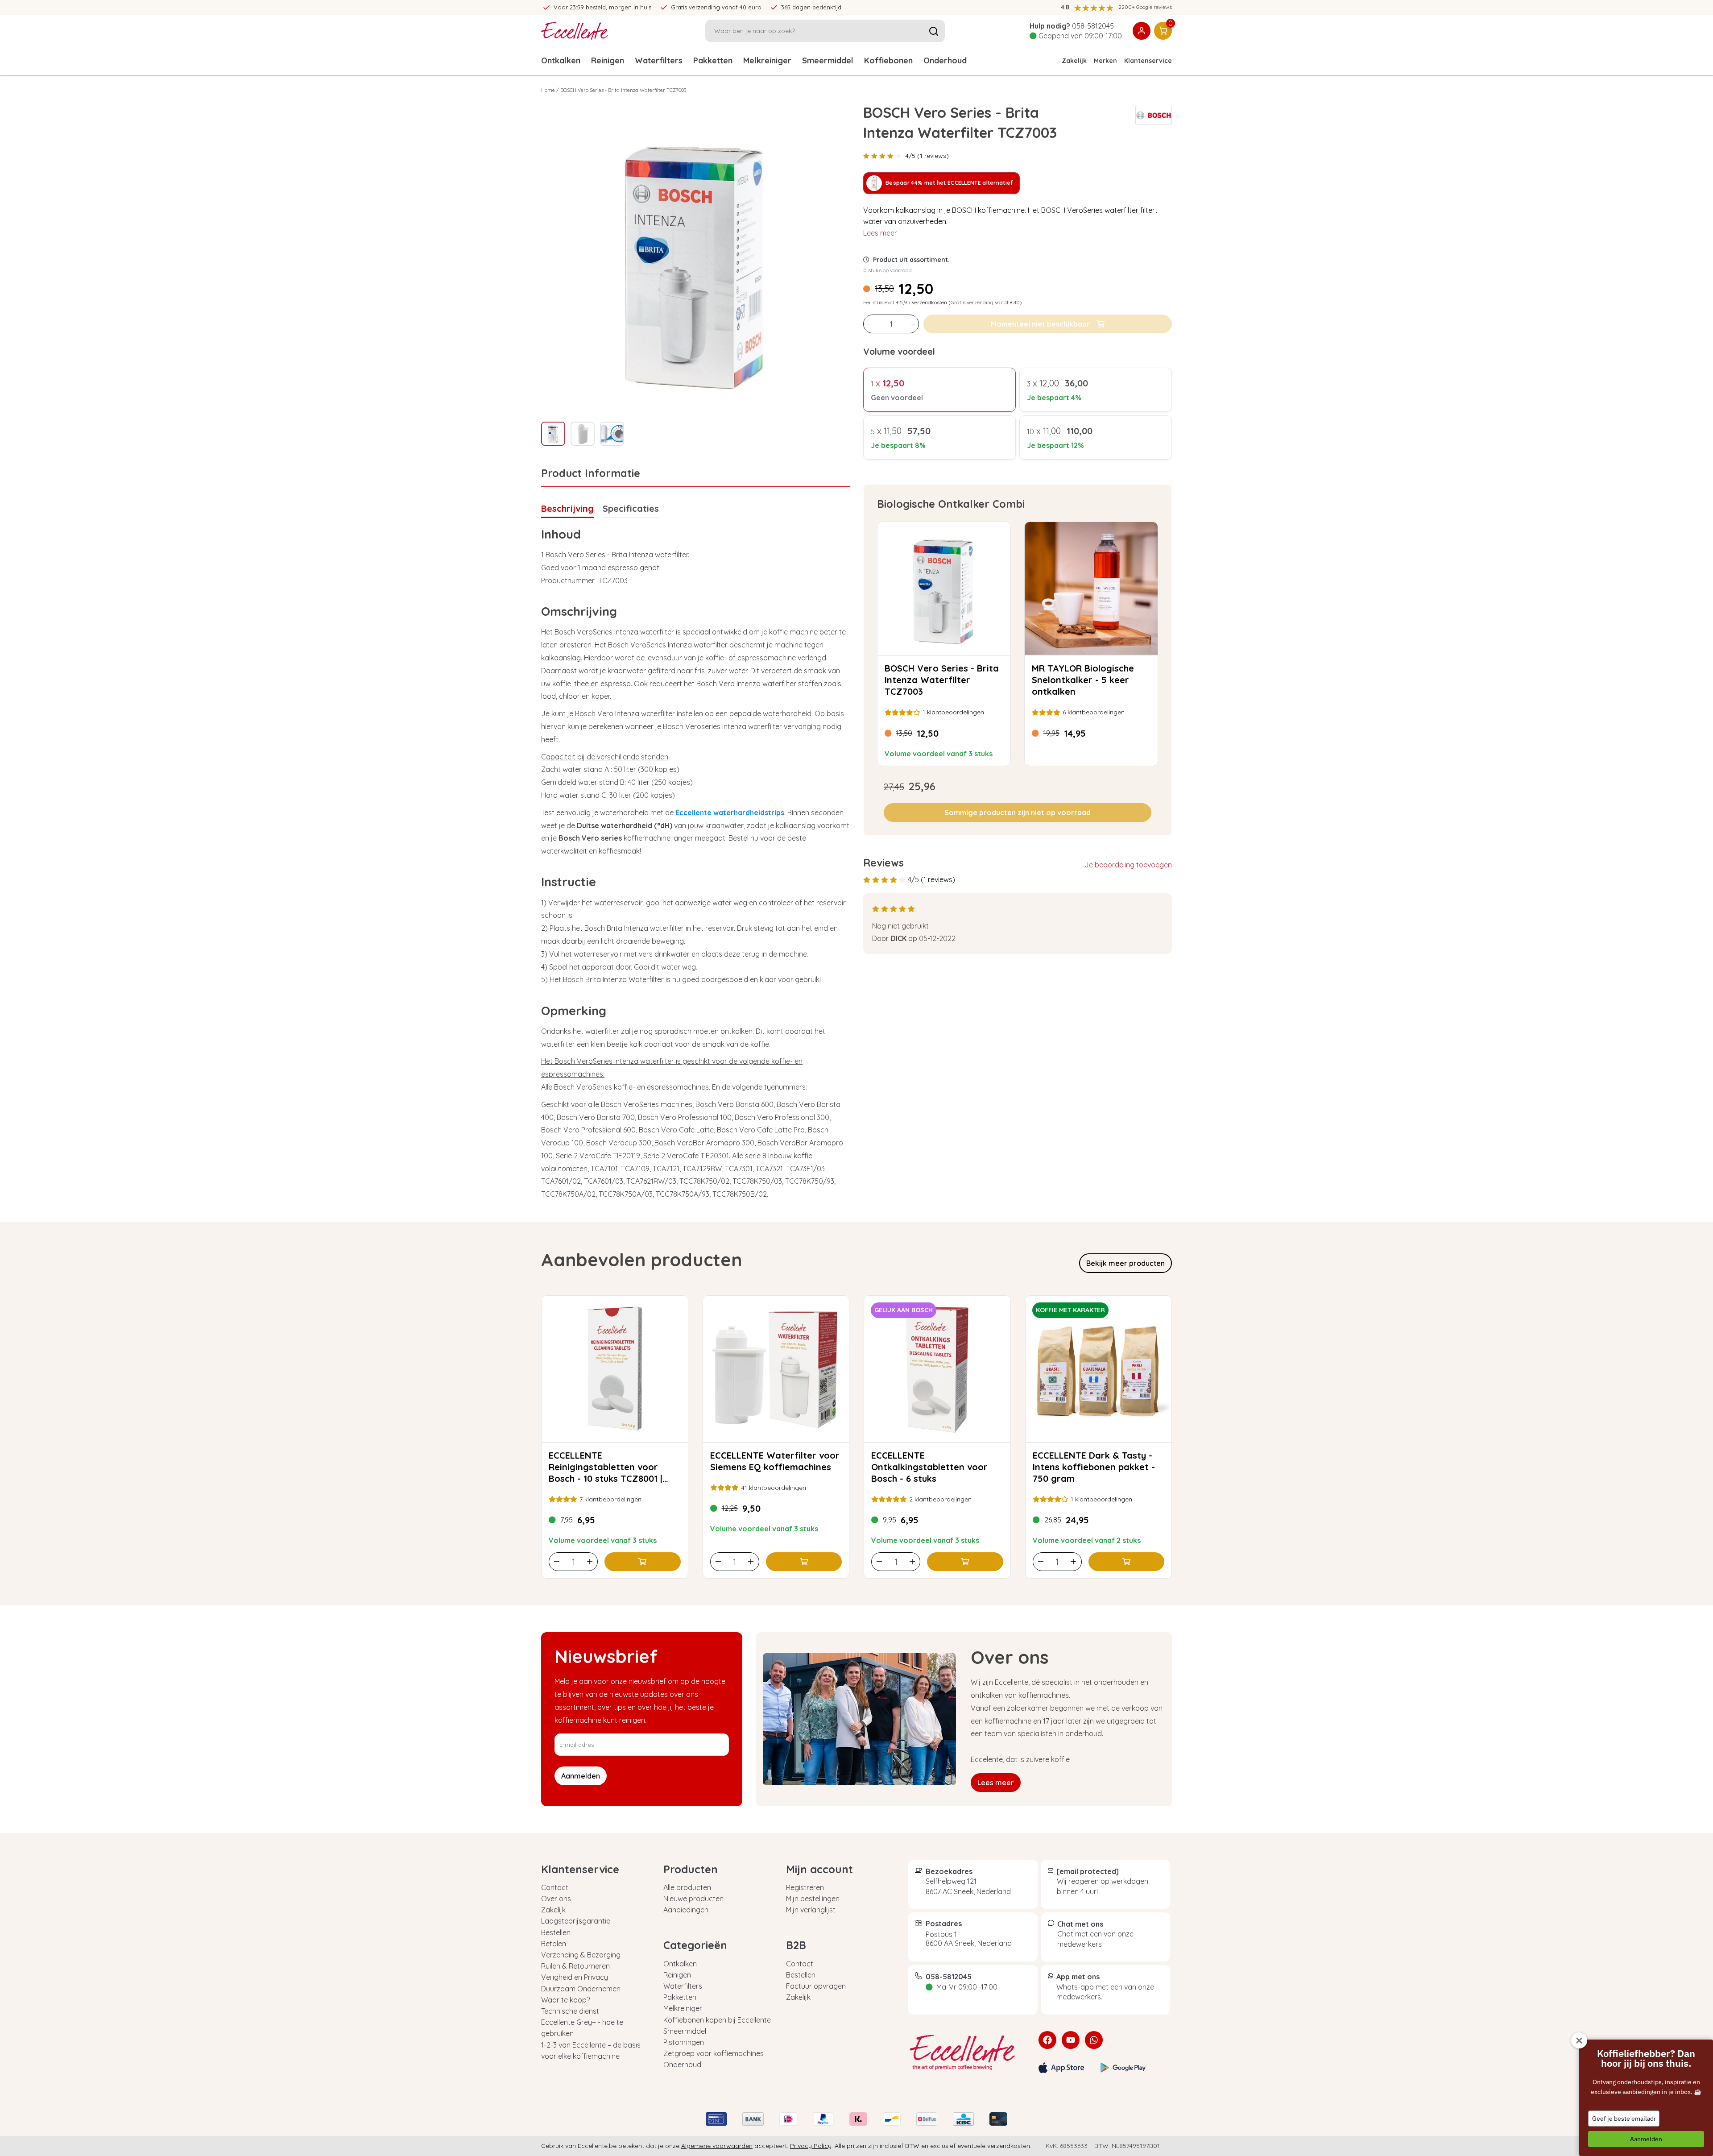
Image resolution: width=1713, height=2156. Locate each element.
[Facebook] (1047, 2040)
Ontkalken (561, 60)
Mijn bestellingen (813, 1899)
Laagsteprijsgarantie (576, 1921)
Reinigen (608, 60)
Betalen (554, 1944)
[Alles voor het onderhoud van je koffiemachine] (967, 2052)
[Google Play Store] (1123, 2068)
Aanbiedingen (686, 1910)
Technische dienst (570, 2011)
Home (548, 90)
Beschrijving (567, 508)
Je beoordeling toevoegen (1128, 865)
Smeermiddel (828, 60)
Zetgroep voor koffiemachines (714, 2053)
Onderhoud (945, 60)
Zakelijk (1074, 61)
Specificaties (631, 508)
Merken (1105, 61)
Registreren (805, 1887)
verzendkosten (929, 302)
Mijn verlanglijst (811, 1910)
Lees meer (880, 233)
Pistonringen (684, 2042)
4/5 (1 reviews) (927, 156)
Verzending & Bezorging (581, 1955)
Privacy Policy (811, 2146)
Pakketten (713, 60)
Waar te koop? (565, 2000)
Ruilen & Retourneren (575, 1966)
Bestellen (556, 1932)
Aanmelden (1646, 2139)
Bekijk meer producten (1125, 1263)
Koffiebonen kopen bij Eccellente (717, 2020)
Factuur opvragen (816, 1986)
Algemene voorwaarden (717, 2146)
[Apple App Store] (1061, 2068)
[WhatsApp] (1094, 2040)
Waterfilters (659, 60)
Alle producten (687, 1887)
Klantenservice (1148, 61)
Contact (555, 1887)
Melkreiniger (767, 60)
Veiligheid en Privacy (575, 1977)
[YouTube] (1071, 2040)
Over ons (556, 1899)
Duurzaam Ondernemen (581, 1989)
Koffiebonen (888, 60)
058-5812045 (1093, 26)
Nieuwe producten (693, 1899)
